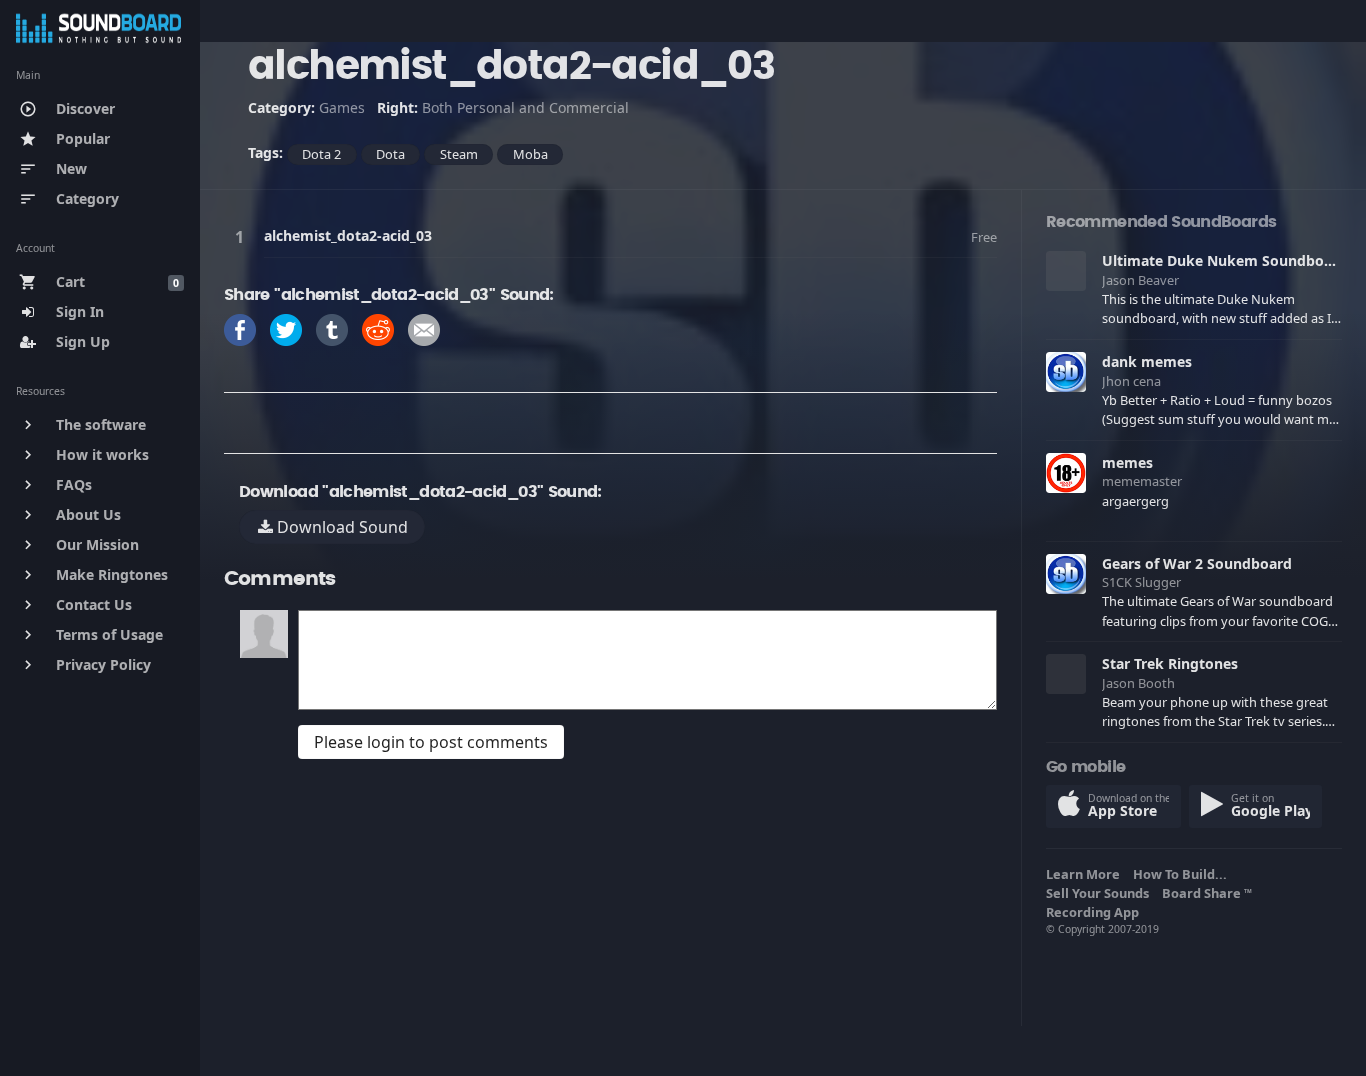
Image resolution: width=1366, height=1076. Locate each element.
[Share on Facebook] (240, 328)
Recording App (1095, 912)
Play (243, 236)
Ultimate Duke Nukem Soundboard (1224, 260)
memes (1127, 462)
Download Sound (340, 527)
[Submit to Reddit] (378, 328)
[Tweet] (286, 328)
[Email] (424, 328)
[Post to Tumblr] (332, 328)
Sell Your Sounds (1100, 893)
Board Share (1207, 893)
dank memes (1147, 361)
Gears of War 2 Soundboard (1197, 563)
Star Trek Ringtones (1170, 663)
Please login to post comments (431, 742)
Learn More (1086, 874)
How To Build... (1183, 874)
